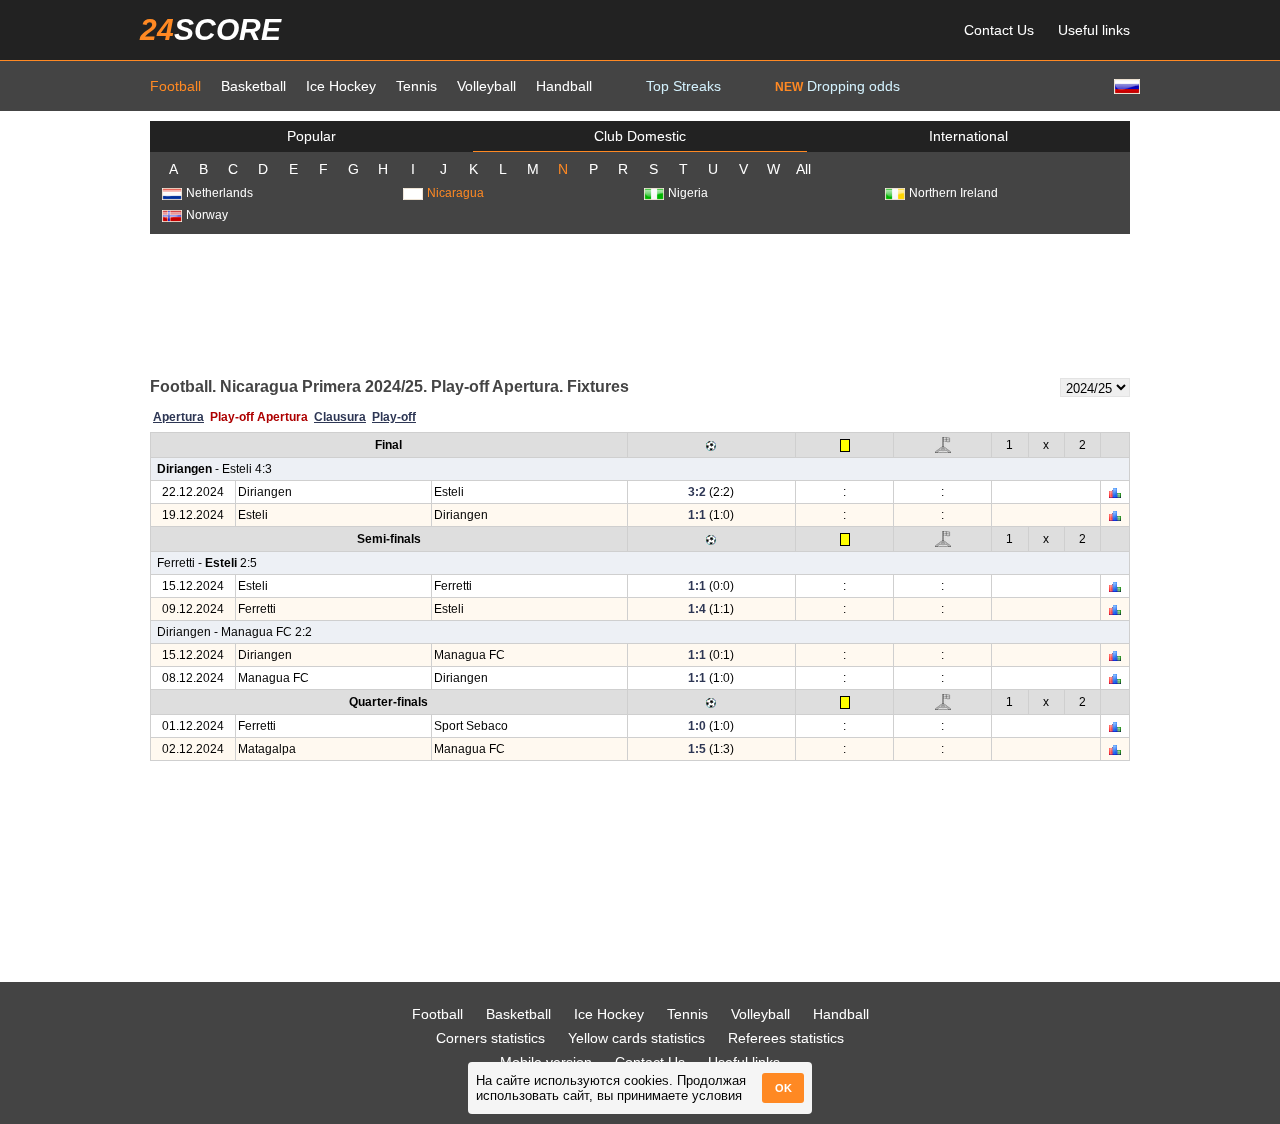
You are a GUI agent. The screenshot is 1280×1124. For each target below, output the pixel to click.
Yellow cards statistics (636, 1038)
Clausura (340, 417)
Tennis (416, 86)
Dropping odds (837, 86)
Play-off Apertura (259, 417)
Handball (564, 86)
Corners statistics (490, 1038)
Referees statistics (786, 1038)
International (968, 136)
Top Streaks (683, 86)
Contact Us (999, 30)
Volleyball (486, 86)
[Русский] (1125, 85)
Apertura (178, 417)
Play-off (394, 417)
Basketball (253, 86)
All (803, 169)
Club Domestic (640, 136)
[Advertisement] (640, 304)
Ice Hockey (341, 86)
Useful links (1094, 30)
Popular (311, 136)
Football (175, 86)
